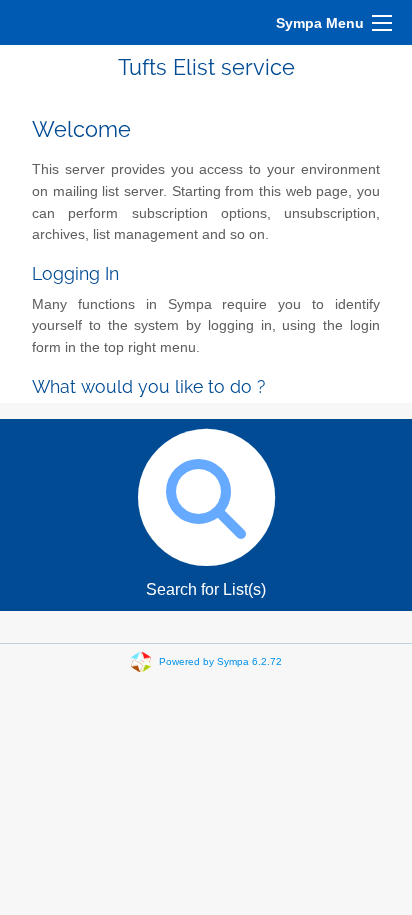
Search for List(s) (206, 589)
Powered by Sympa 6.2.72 (220, 661)
